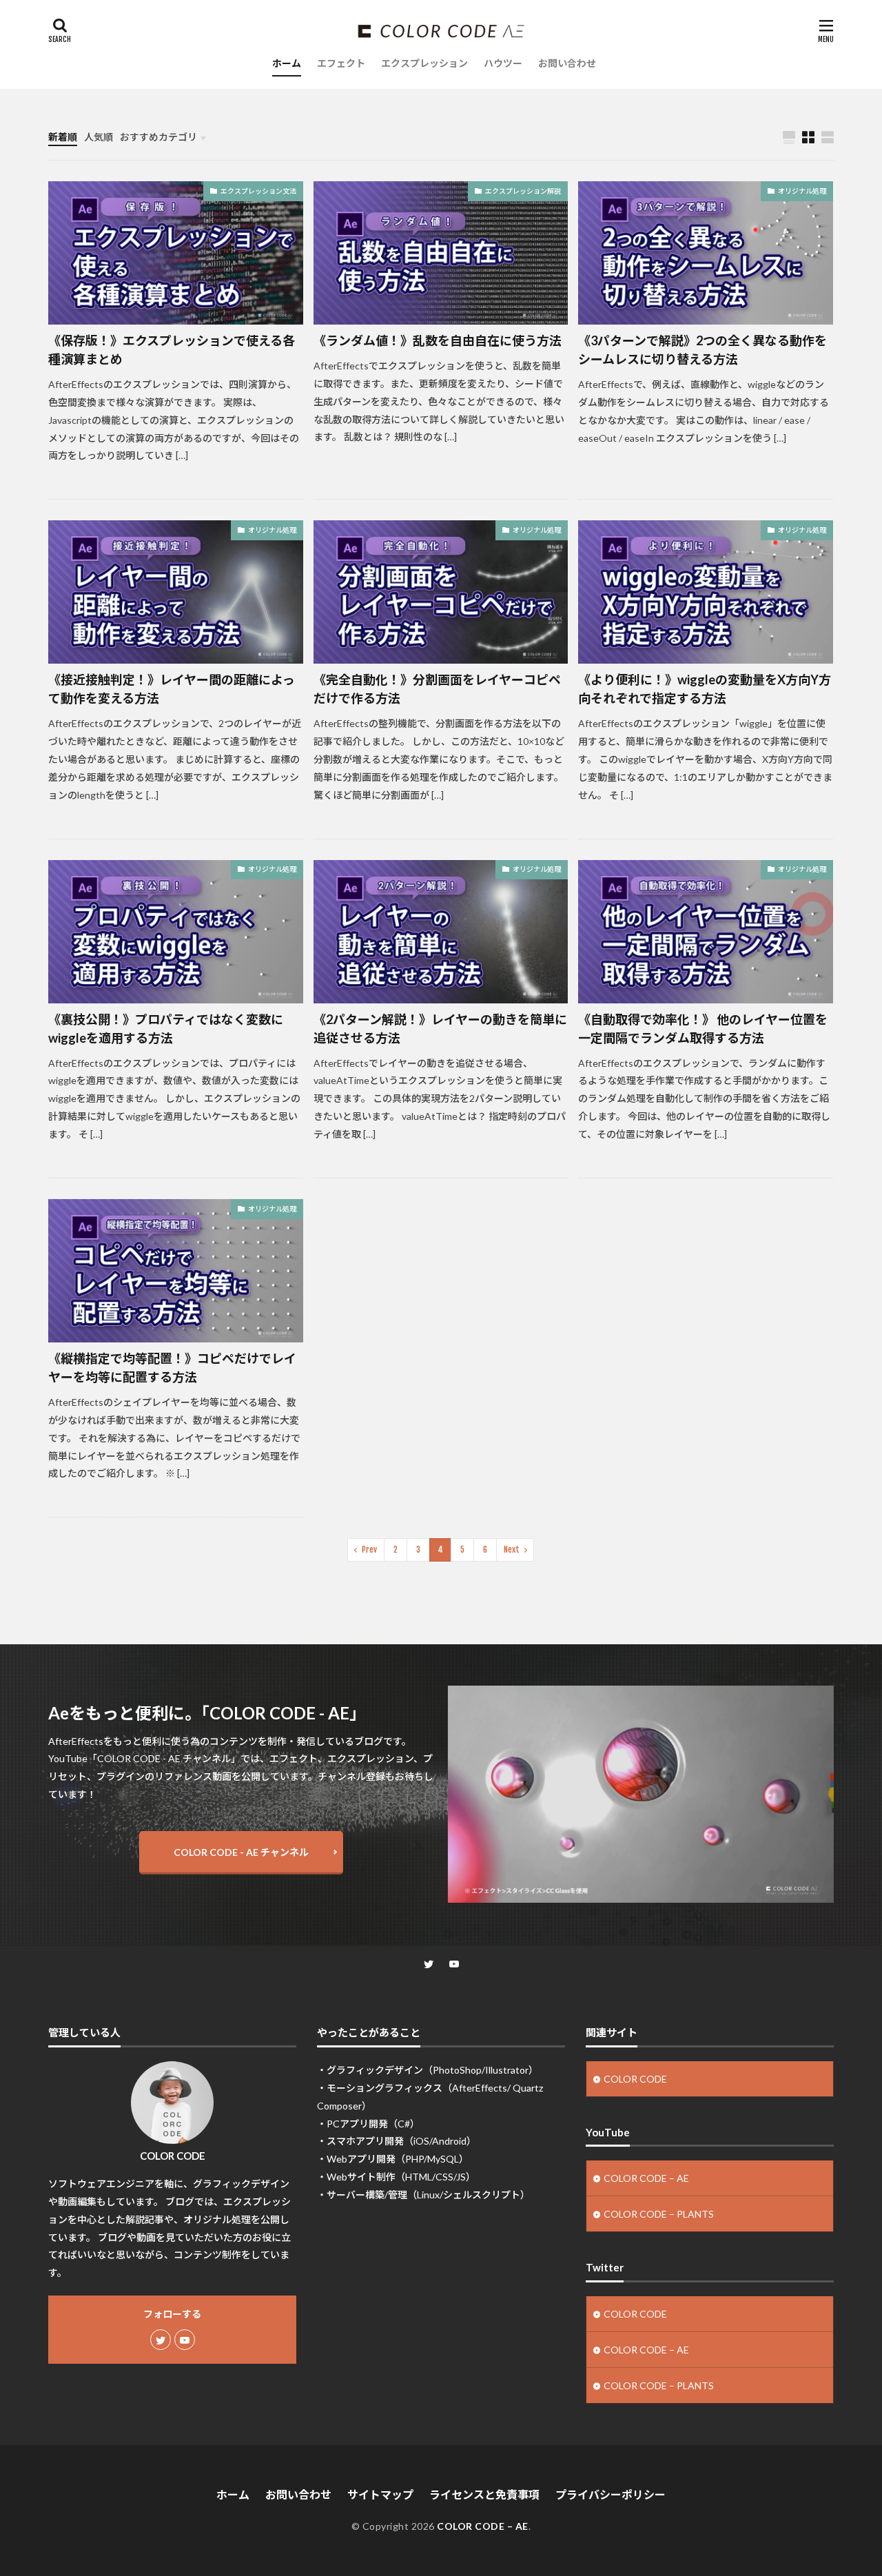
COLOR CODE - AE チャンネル (241, 1852)
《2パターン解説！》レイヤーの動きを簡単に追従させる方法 (440, 1029)
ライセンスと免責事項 (484, 2494)
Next (512, 1550)
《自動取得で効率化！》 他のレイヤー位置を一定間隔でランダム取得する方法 (703, 1029)
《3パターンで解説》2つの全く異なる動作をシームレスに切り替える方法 (702, 350)
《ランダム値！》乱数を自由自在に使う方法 (438, 340)
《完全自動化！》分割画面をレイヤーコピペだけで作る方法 (437, 689)
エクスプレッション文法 (258, 191)
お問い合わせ (567, 63)
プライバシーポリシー (611, 2494)
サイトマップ (380, 2494)
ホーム (287, 63)
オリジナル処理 (802, 191)
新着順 (63, 137)
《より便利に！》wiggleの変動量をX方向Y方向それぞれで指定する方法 (705, 689)
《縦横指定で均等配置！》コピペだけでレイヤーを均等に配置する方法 (172, 1368)
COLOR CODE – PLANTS (659, 2214)
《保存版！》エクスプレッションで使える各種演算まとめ (172, 350)
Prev (369, 1550)
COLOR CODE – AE (646, 2178)
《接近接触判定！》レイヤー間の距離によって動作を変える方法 (172, 689)
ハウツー (503, 63)
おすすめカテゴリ (158, 137)
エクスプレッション (424, 63)
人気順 (99, 137)
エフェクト (341, 63)
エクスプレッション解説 (523, 191)
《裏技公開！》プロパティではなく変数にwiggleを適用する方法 (166, 1029)
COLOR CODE (635, 2079)
